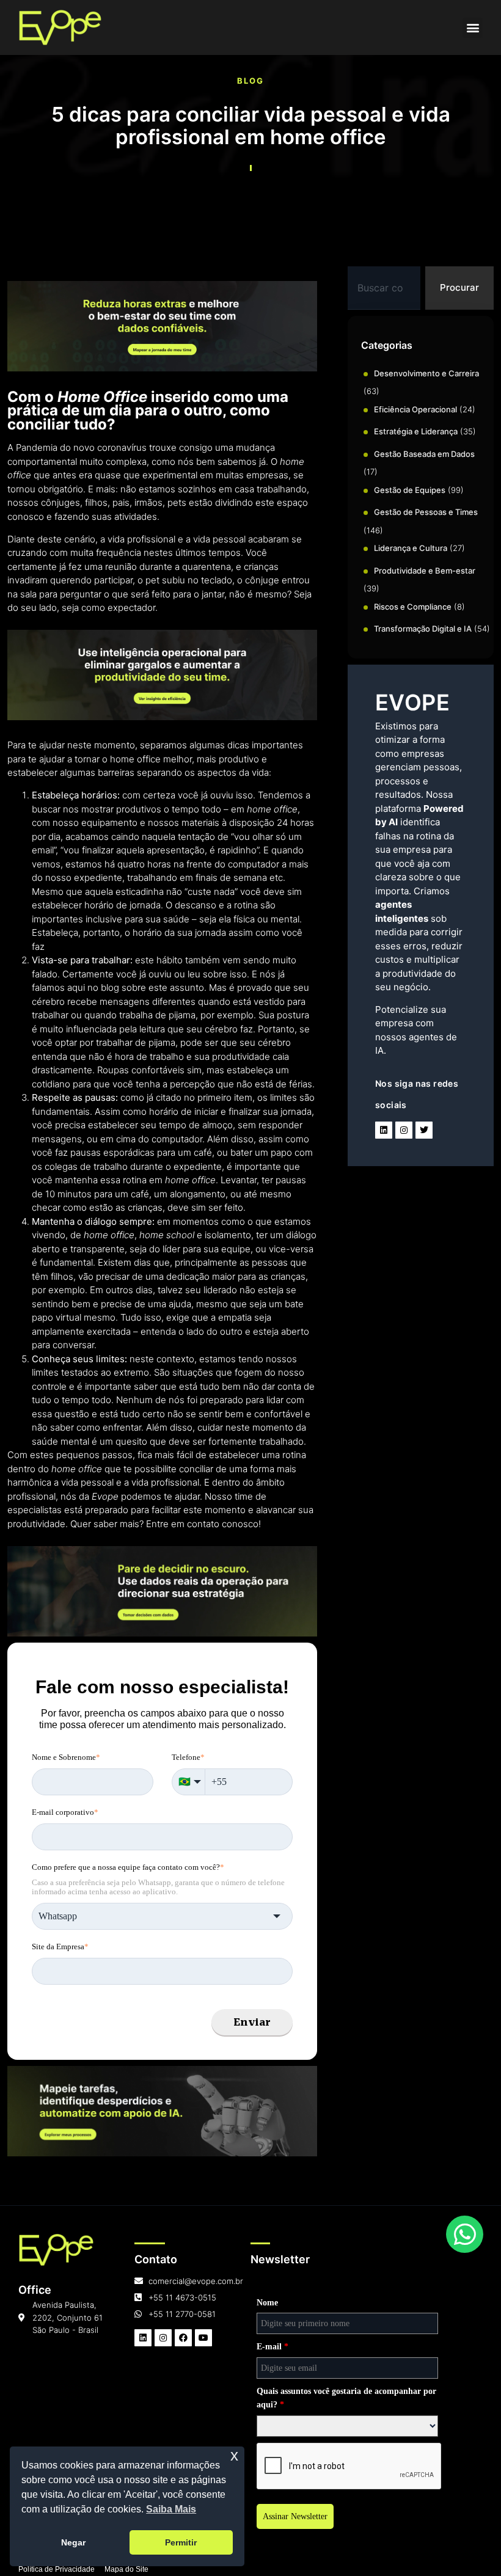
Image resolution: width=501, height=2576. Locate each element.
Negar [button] (73, 2542)
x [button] (234, 2455)
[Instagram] (404, 1130)
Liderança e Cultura (411, 548)
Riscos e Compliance (413, 607)
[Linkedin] (384, 1130)
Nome (267, 2303)
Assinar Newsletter (295, 2516)
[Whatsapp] (465, 2235)
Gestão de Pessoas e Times (426, 512)
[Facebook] (183, 2338)
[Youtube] (203, 2338)
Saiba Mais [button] (171, 2509)
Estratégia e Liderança (416, 431)
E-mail (272, 2347)
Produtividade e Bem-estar (425, 571)
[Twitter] (424, 1130)
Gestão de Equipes (410, 490)
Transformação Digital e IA (423, 629)
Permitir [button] (181, 2542)
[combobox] (384, 288)
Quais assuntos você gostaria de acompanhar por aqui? (346, 2398)
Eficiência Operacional (415, 409)
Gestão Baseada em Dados (424, 454)
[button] (473, 28)
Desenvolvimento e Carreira (426, 373)
